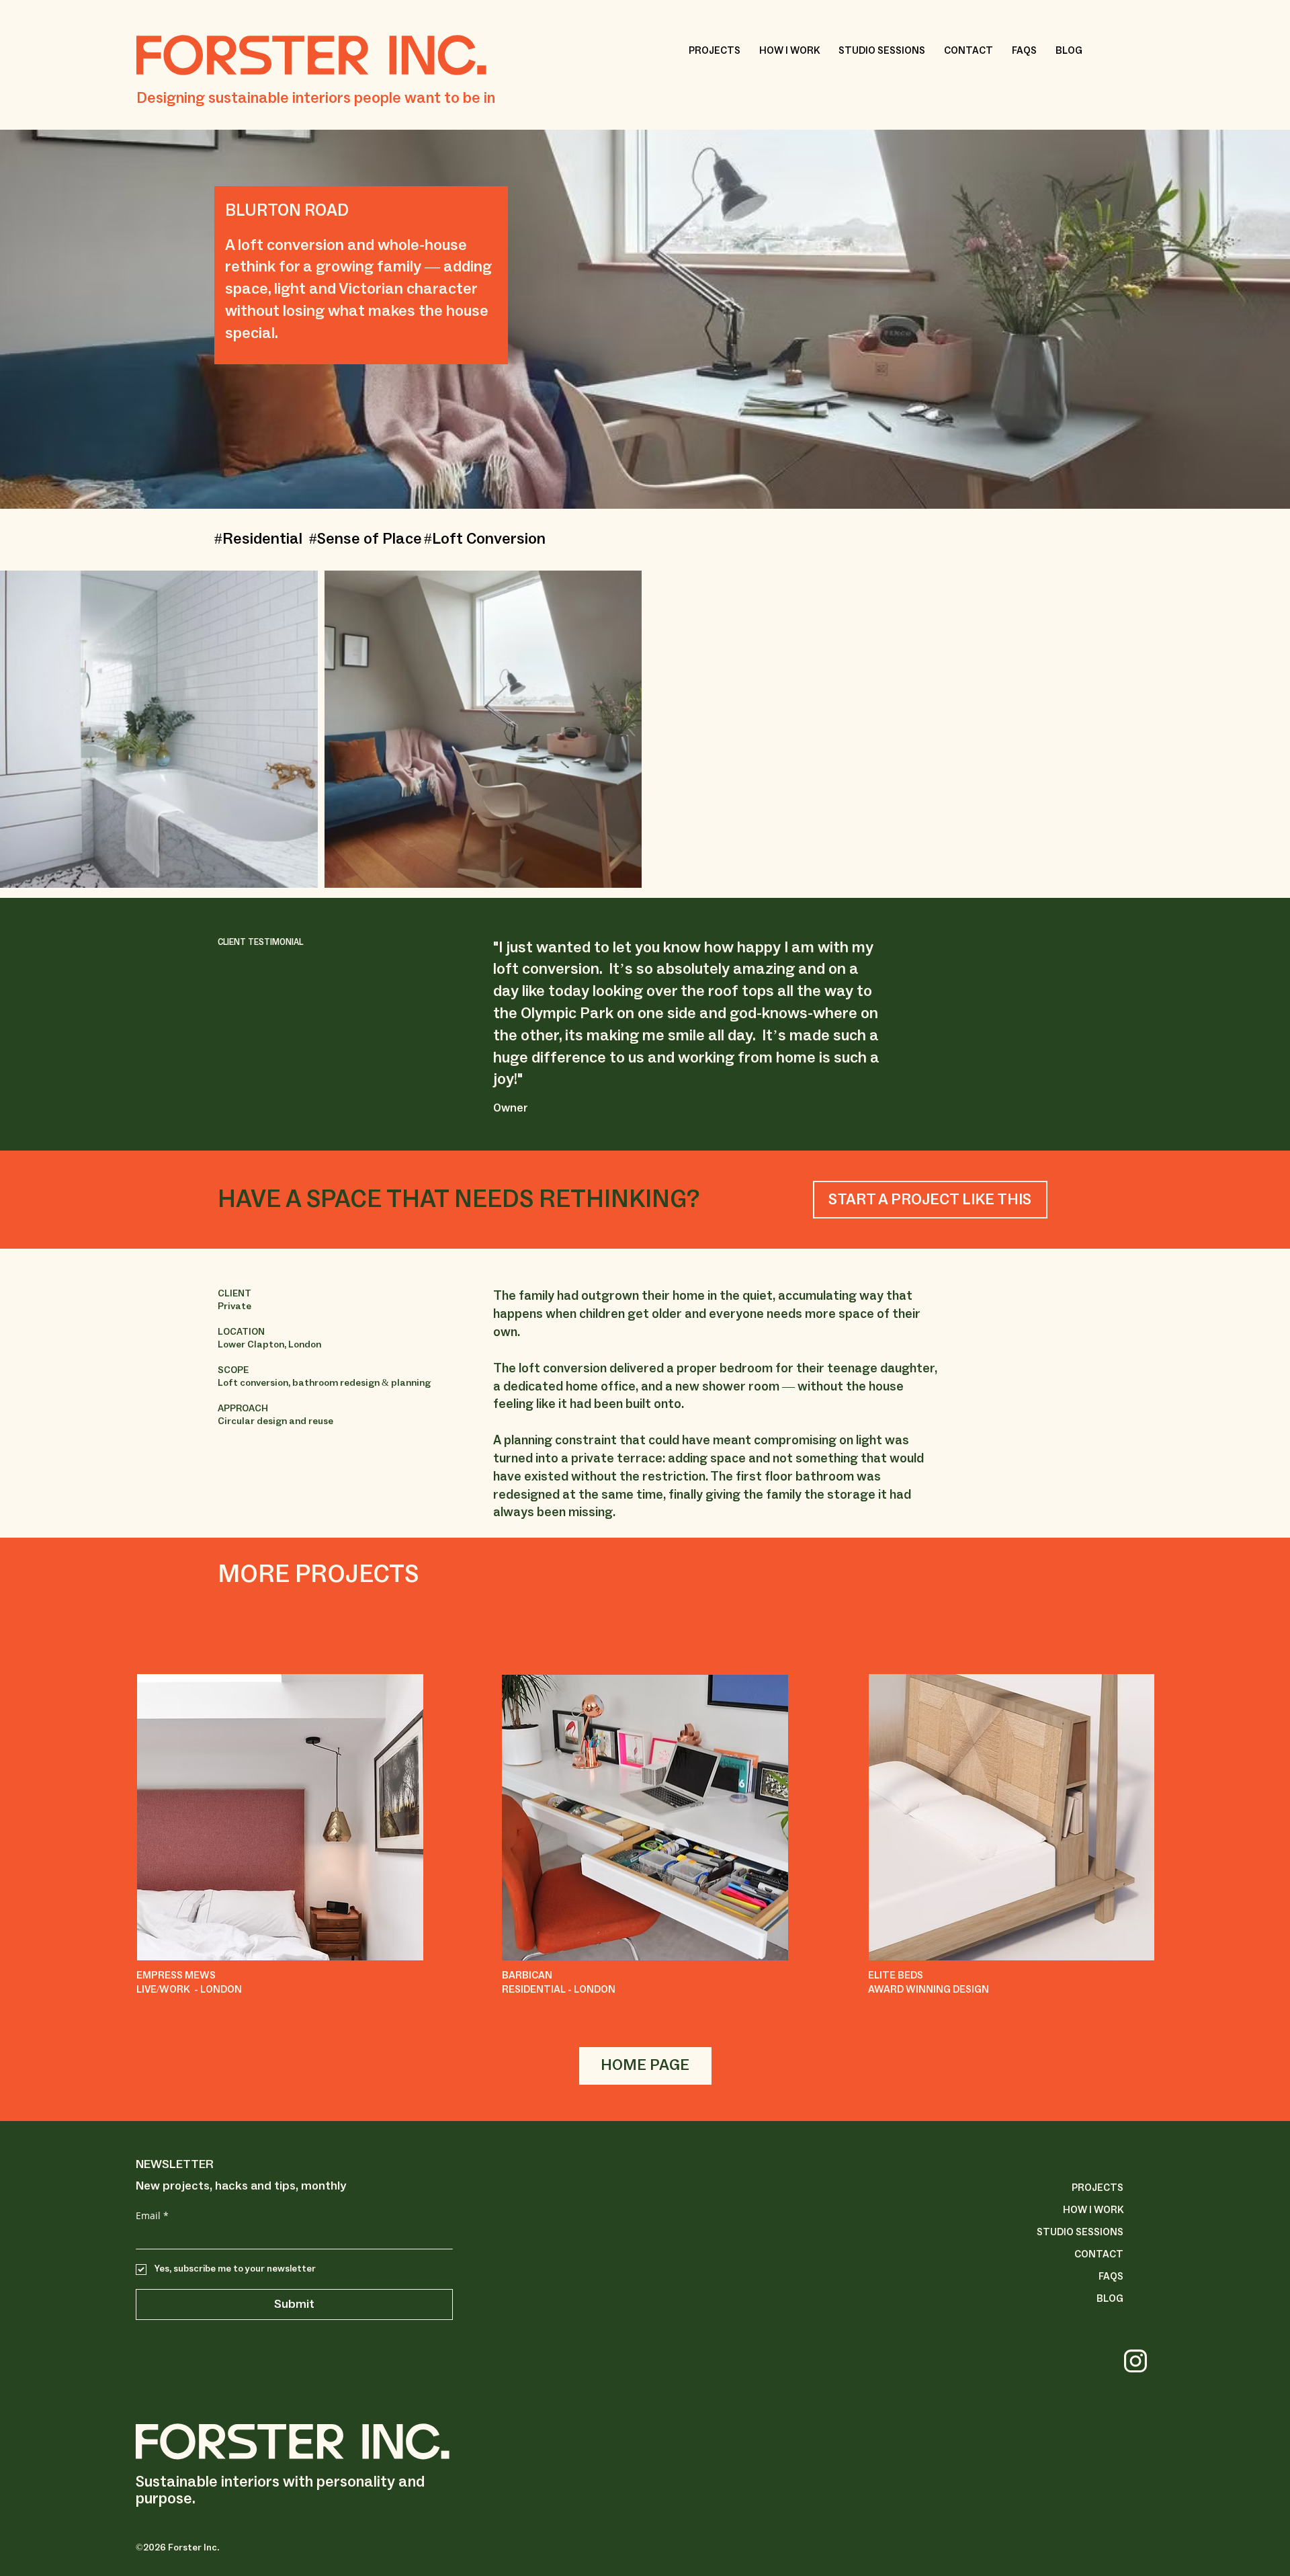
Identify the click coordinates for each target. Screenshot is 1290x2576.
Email (152, 2215)
